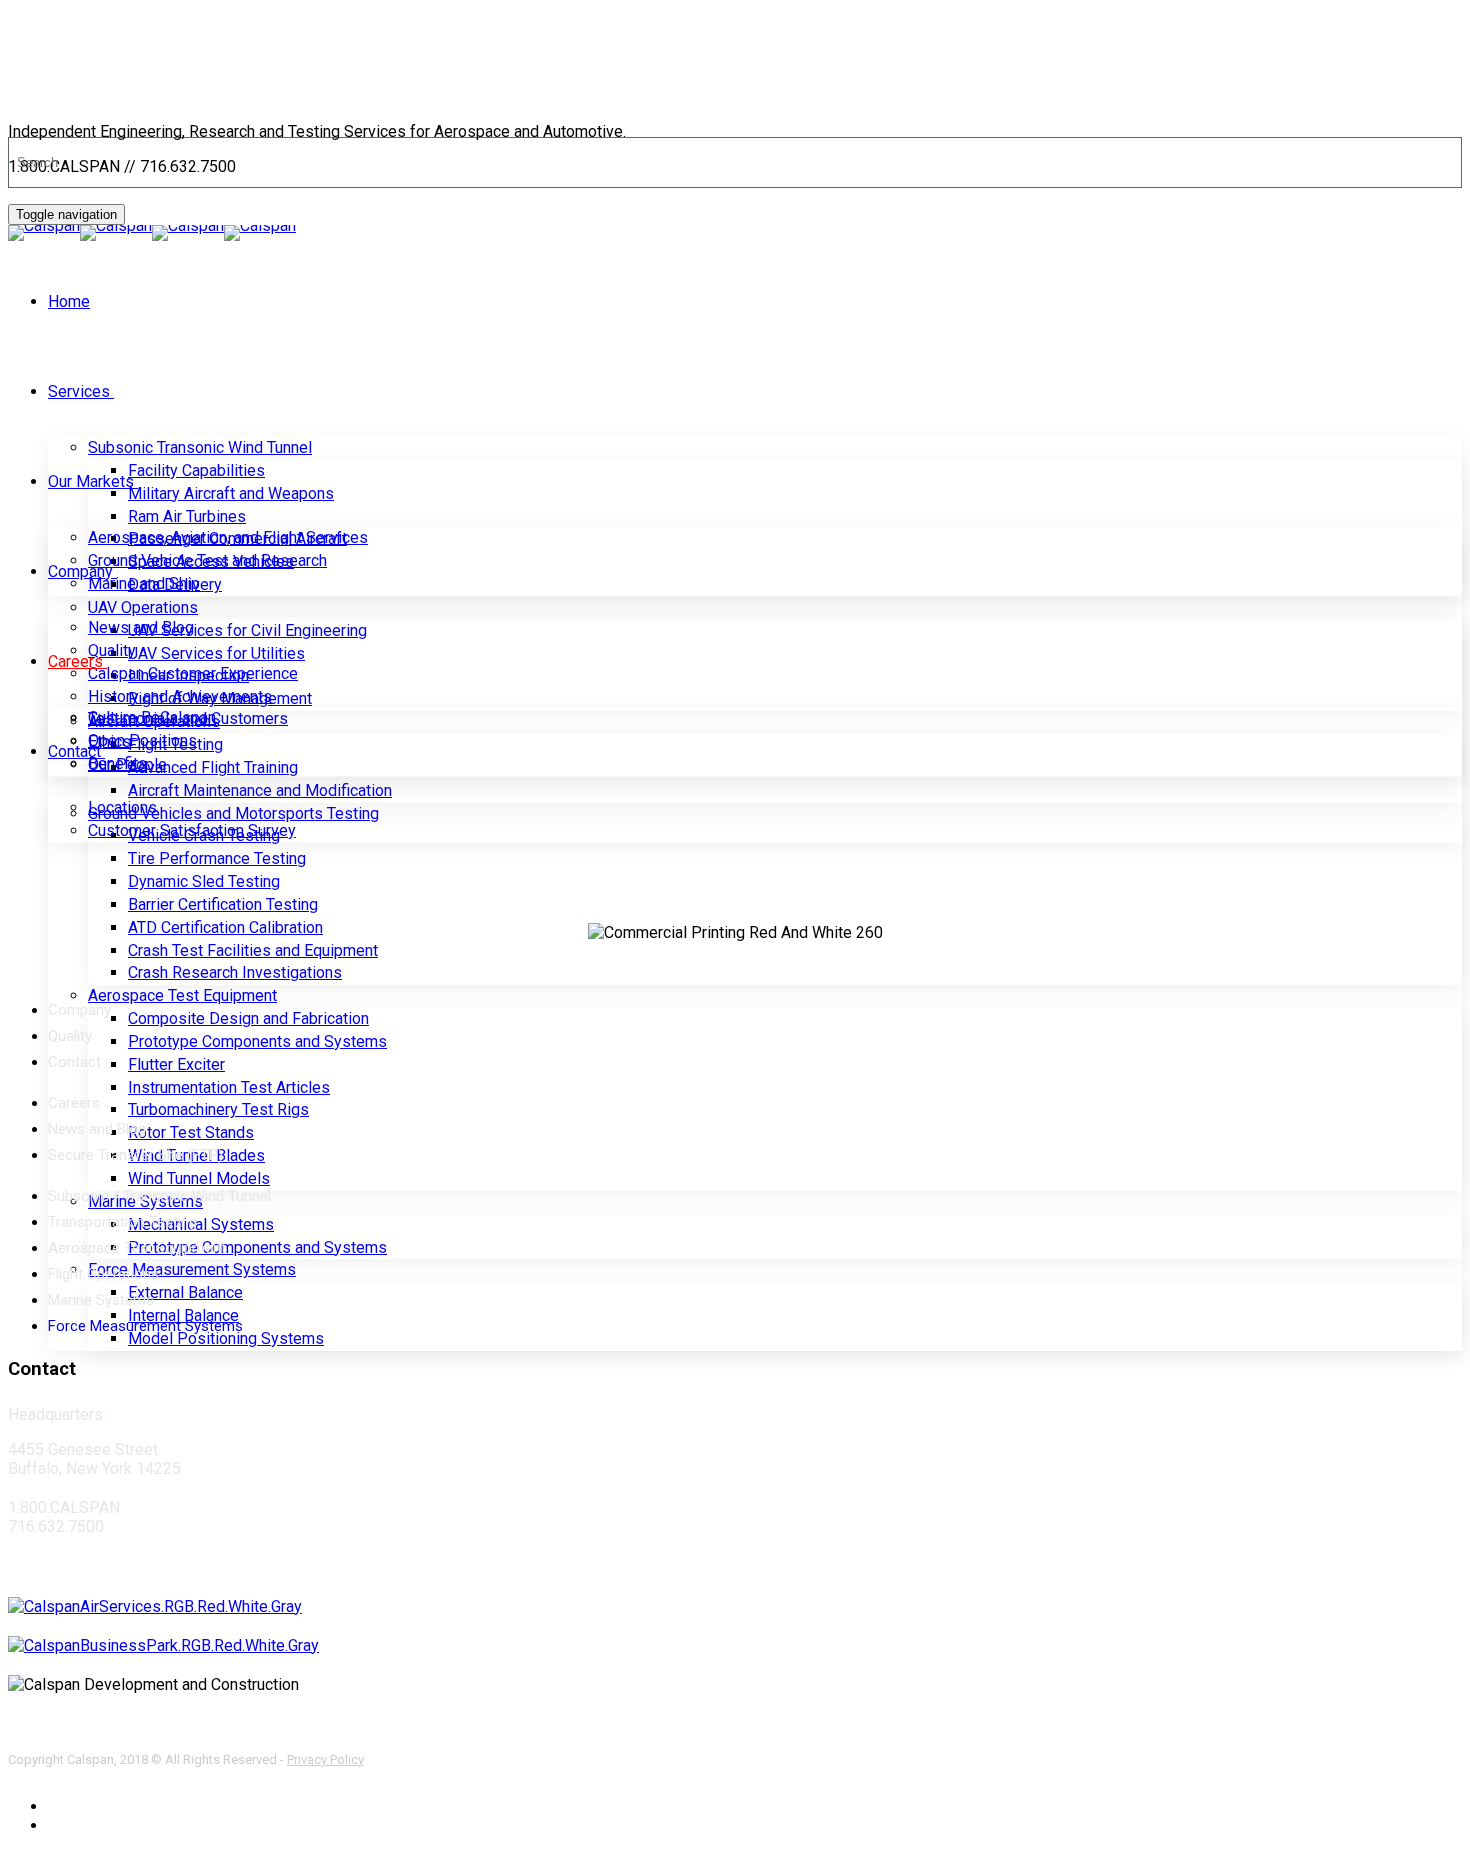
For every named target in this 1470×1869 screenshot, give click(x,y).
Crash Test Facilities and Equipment (253, 950)
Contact (74, 751)
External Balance (185, 1292)
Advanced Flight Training (213, 767)
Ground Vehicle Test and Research (207, 560)
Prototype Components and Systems (257, 1041)
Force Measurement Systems (192, 1269)
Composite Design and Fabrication (248, 1018)
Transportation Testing (122, 1222)
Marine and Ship (144, 583)
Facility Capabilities (196, 470)
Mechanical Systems (201, 1224)
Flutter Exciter (176, 1064)
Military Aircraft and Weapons (231, 493)
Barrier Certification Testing (223, 904)
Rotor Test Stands (191, 1132)
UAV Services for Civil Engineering (247, 630)
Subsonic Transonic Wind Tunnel (200, 447)
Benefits (117, 763)
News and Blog (141, 627)
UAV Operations (143, 607)
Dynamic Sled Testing (204, 881)
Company (80, 571)
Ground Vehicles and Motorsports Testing (233, 813)
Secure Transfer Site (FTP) (135, 1155)
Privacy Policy (325, 1759)
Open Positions (142, 740)
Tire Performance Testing (217, 858)
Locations (122, 807)
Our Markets (91, 481)
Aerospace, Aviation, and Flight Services (228, 537)
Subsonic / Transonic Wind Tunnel (159, 1196)
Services (79, 391)
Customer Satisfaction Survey (192, 830)
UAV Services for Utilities (216, 653)
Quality (112, 650)
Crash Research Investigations (235, 972)
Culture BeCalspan (152, 717)
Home (69, 301)
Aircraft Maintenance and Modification (260, 790)
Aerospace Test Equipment (182, 995)
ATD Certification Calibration (225, 927)
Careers (75, 661)
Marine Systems (101, 1300)
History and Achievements (180, 696)
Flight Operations (103, 1274)
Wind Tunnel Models (199, 1178)
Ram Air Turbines (187, 516)
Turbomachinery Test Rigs (218, 1109)
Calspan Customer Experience (193, 673)
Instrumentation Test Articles (229, 1087)
